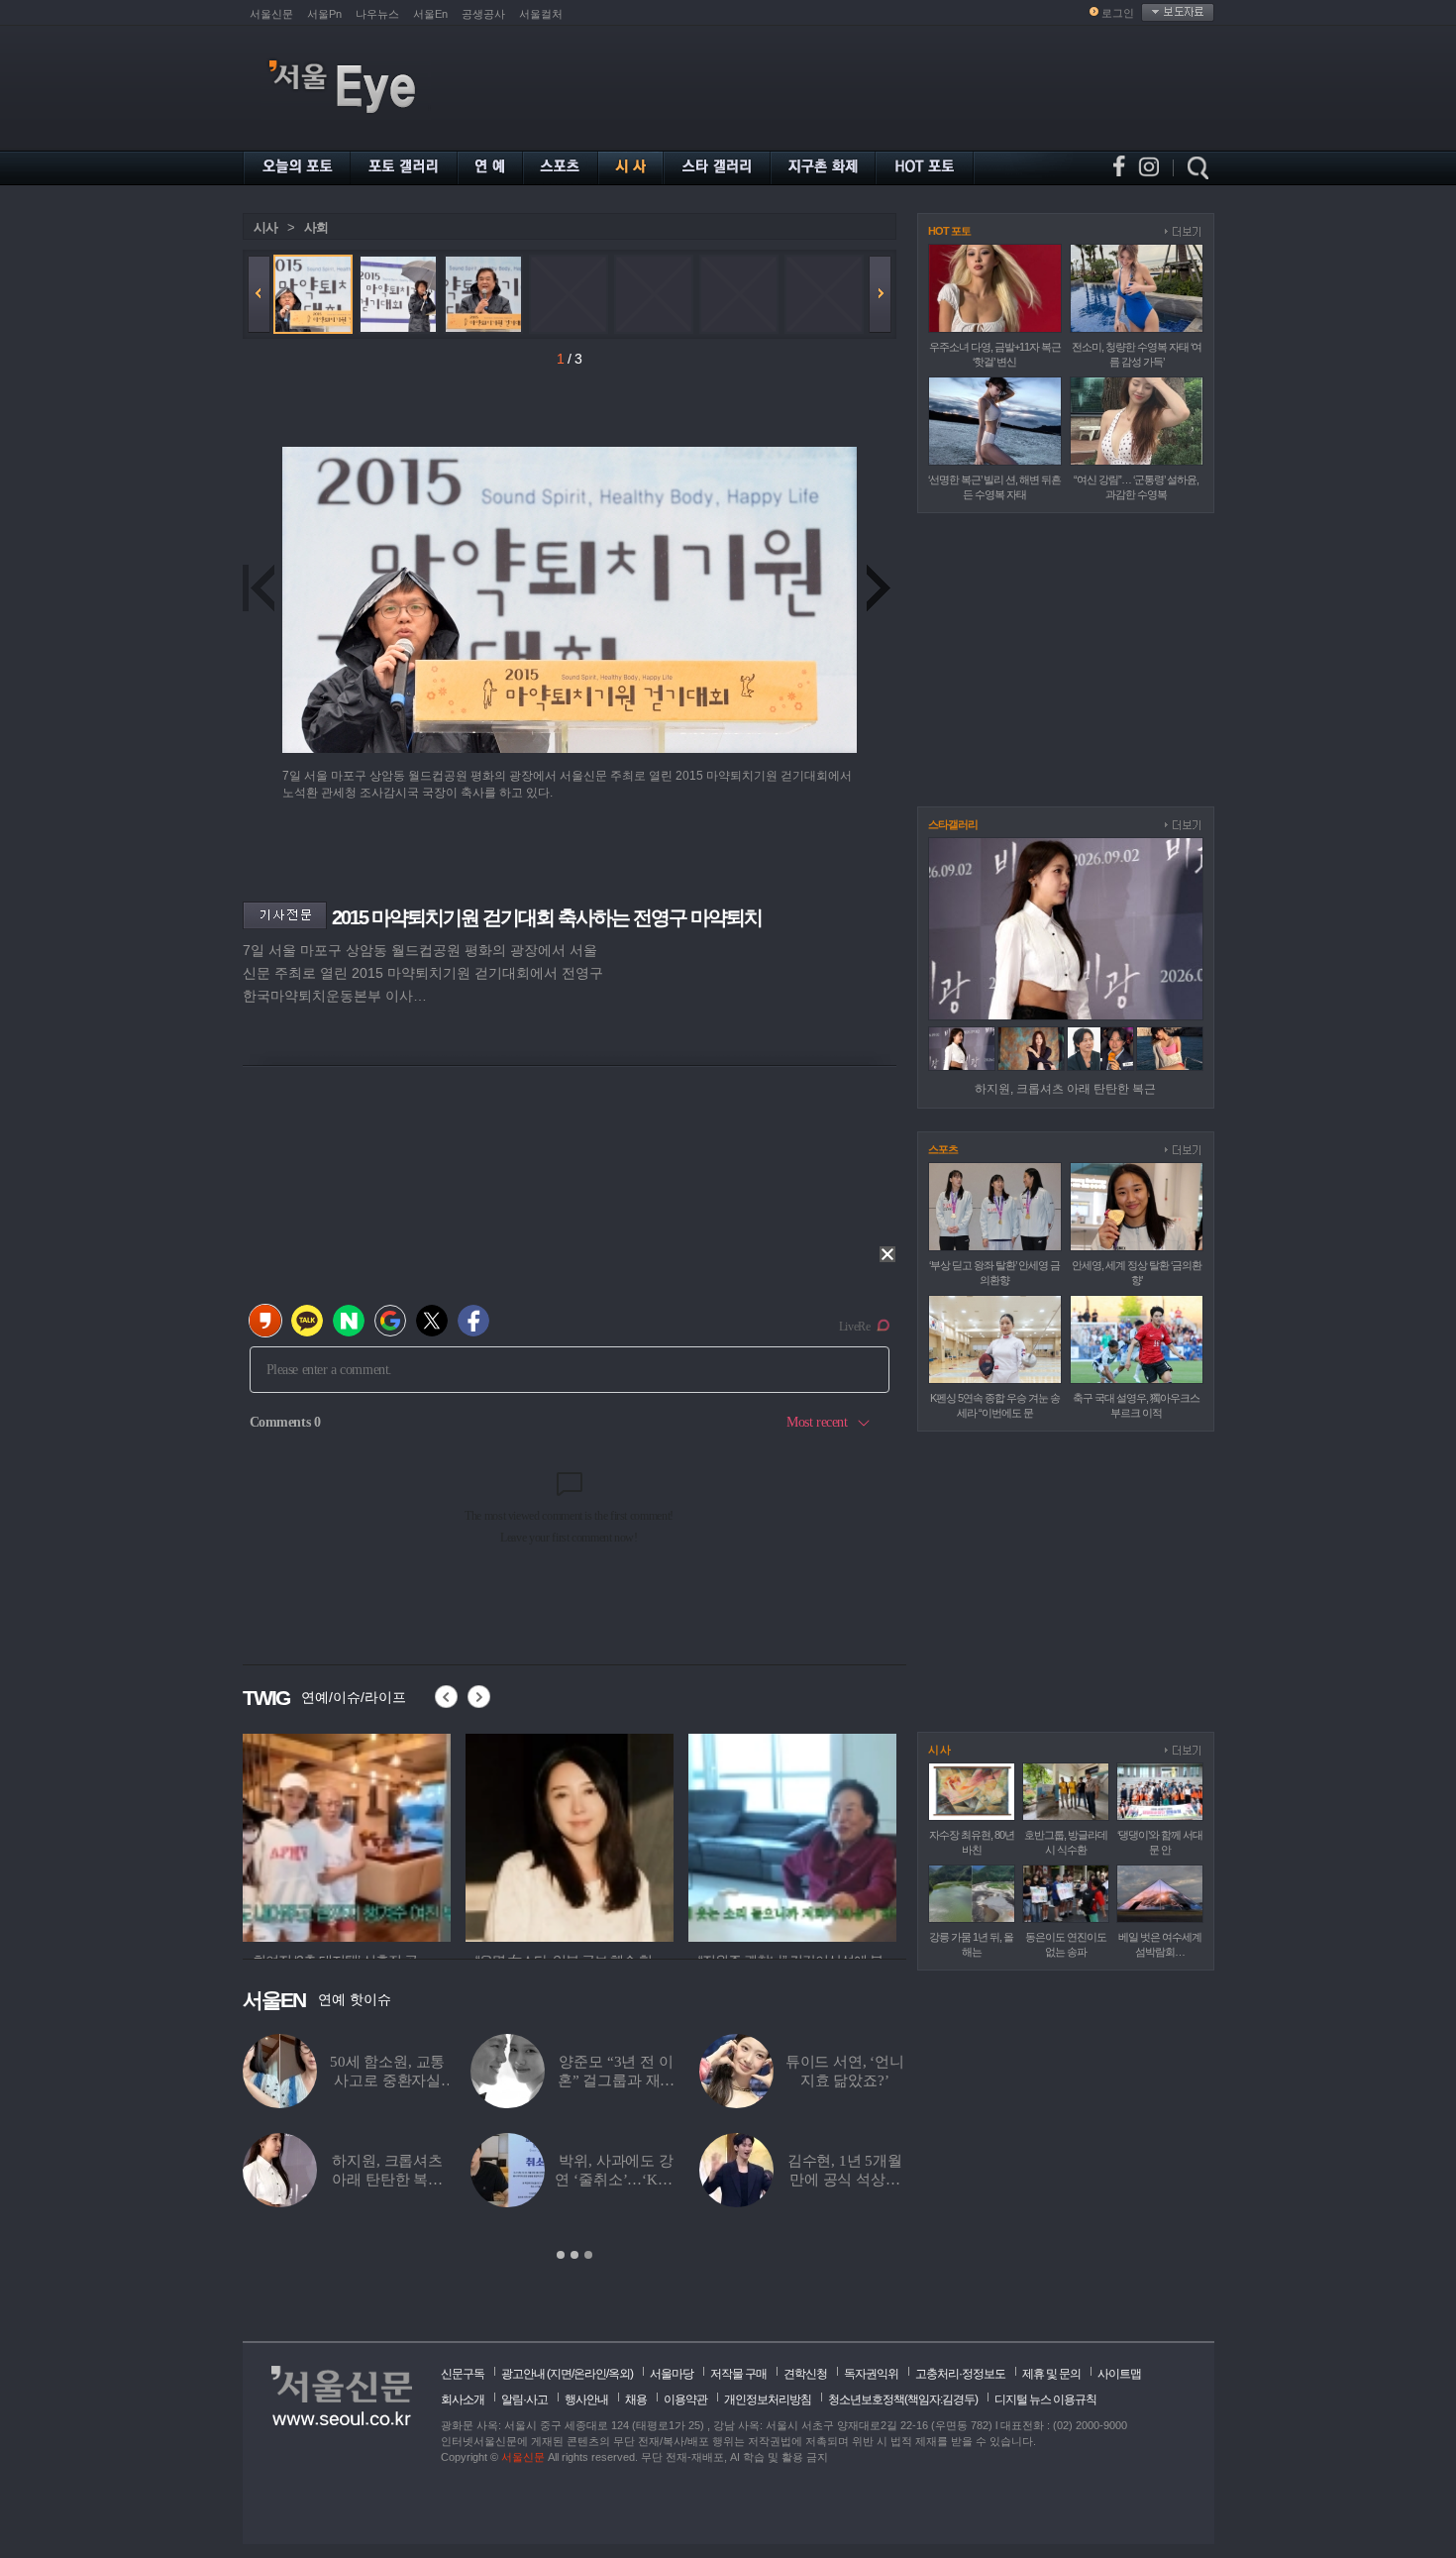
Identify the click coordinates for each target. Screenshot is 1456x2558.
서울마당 (672, 2374)
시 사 (939, 1750)
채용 (636, 2399)
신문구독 (463, 2374)
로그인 (1118, 13)
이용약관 (685, 2399)
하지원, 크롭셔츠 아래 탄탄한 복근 (1065, 1089)
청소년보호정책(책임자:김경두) (903, 2399)
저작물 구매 (738, 2374)
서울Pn (324, 14)
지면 (561, 2374)
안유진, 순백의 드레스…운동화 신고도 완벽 (845, 2180)
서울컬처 (541, 14)
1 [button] (561, 2255)
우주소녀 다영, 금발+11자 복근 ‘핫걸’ (616, 2080)
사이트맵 (1119, 2374)
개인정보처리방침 (768, 2399)
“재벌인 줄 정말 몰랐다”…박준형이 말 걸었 (387, 2180)
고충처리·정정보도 (960, 2374)
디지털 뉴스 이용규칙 (1045, 2399)
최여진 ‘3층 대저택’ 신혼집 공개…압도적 (388, 2080)
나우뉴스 (377, 14)
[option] (574, 2148)
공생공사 (483, 14)
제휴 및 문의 (1051, 2374)
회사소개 (463, 2399)
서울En (430, 14)
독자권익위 (871, 2374)
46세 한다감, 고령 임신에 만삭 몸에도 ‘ (845, 2080)
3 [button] (588, 2255)
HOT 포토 (949, 231)
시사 (265, 227)
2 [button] (574, 2255)
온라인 (590, 2374)
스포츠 (943, 1149)
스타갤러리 (953, 824)
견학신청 (805, 2374)
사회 (316, 227)
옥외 (619, 2374)
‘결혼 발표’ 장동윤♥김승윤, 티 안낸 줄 (616, 2180)
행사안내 (586, 2399)
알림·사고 (524, 2399)
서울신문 (271, 14)
